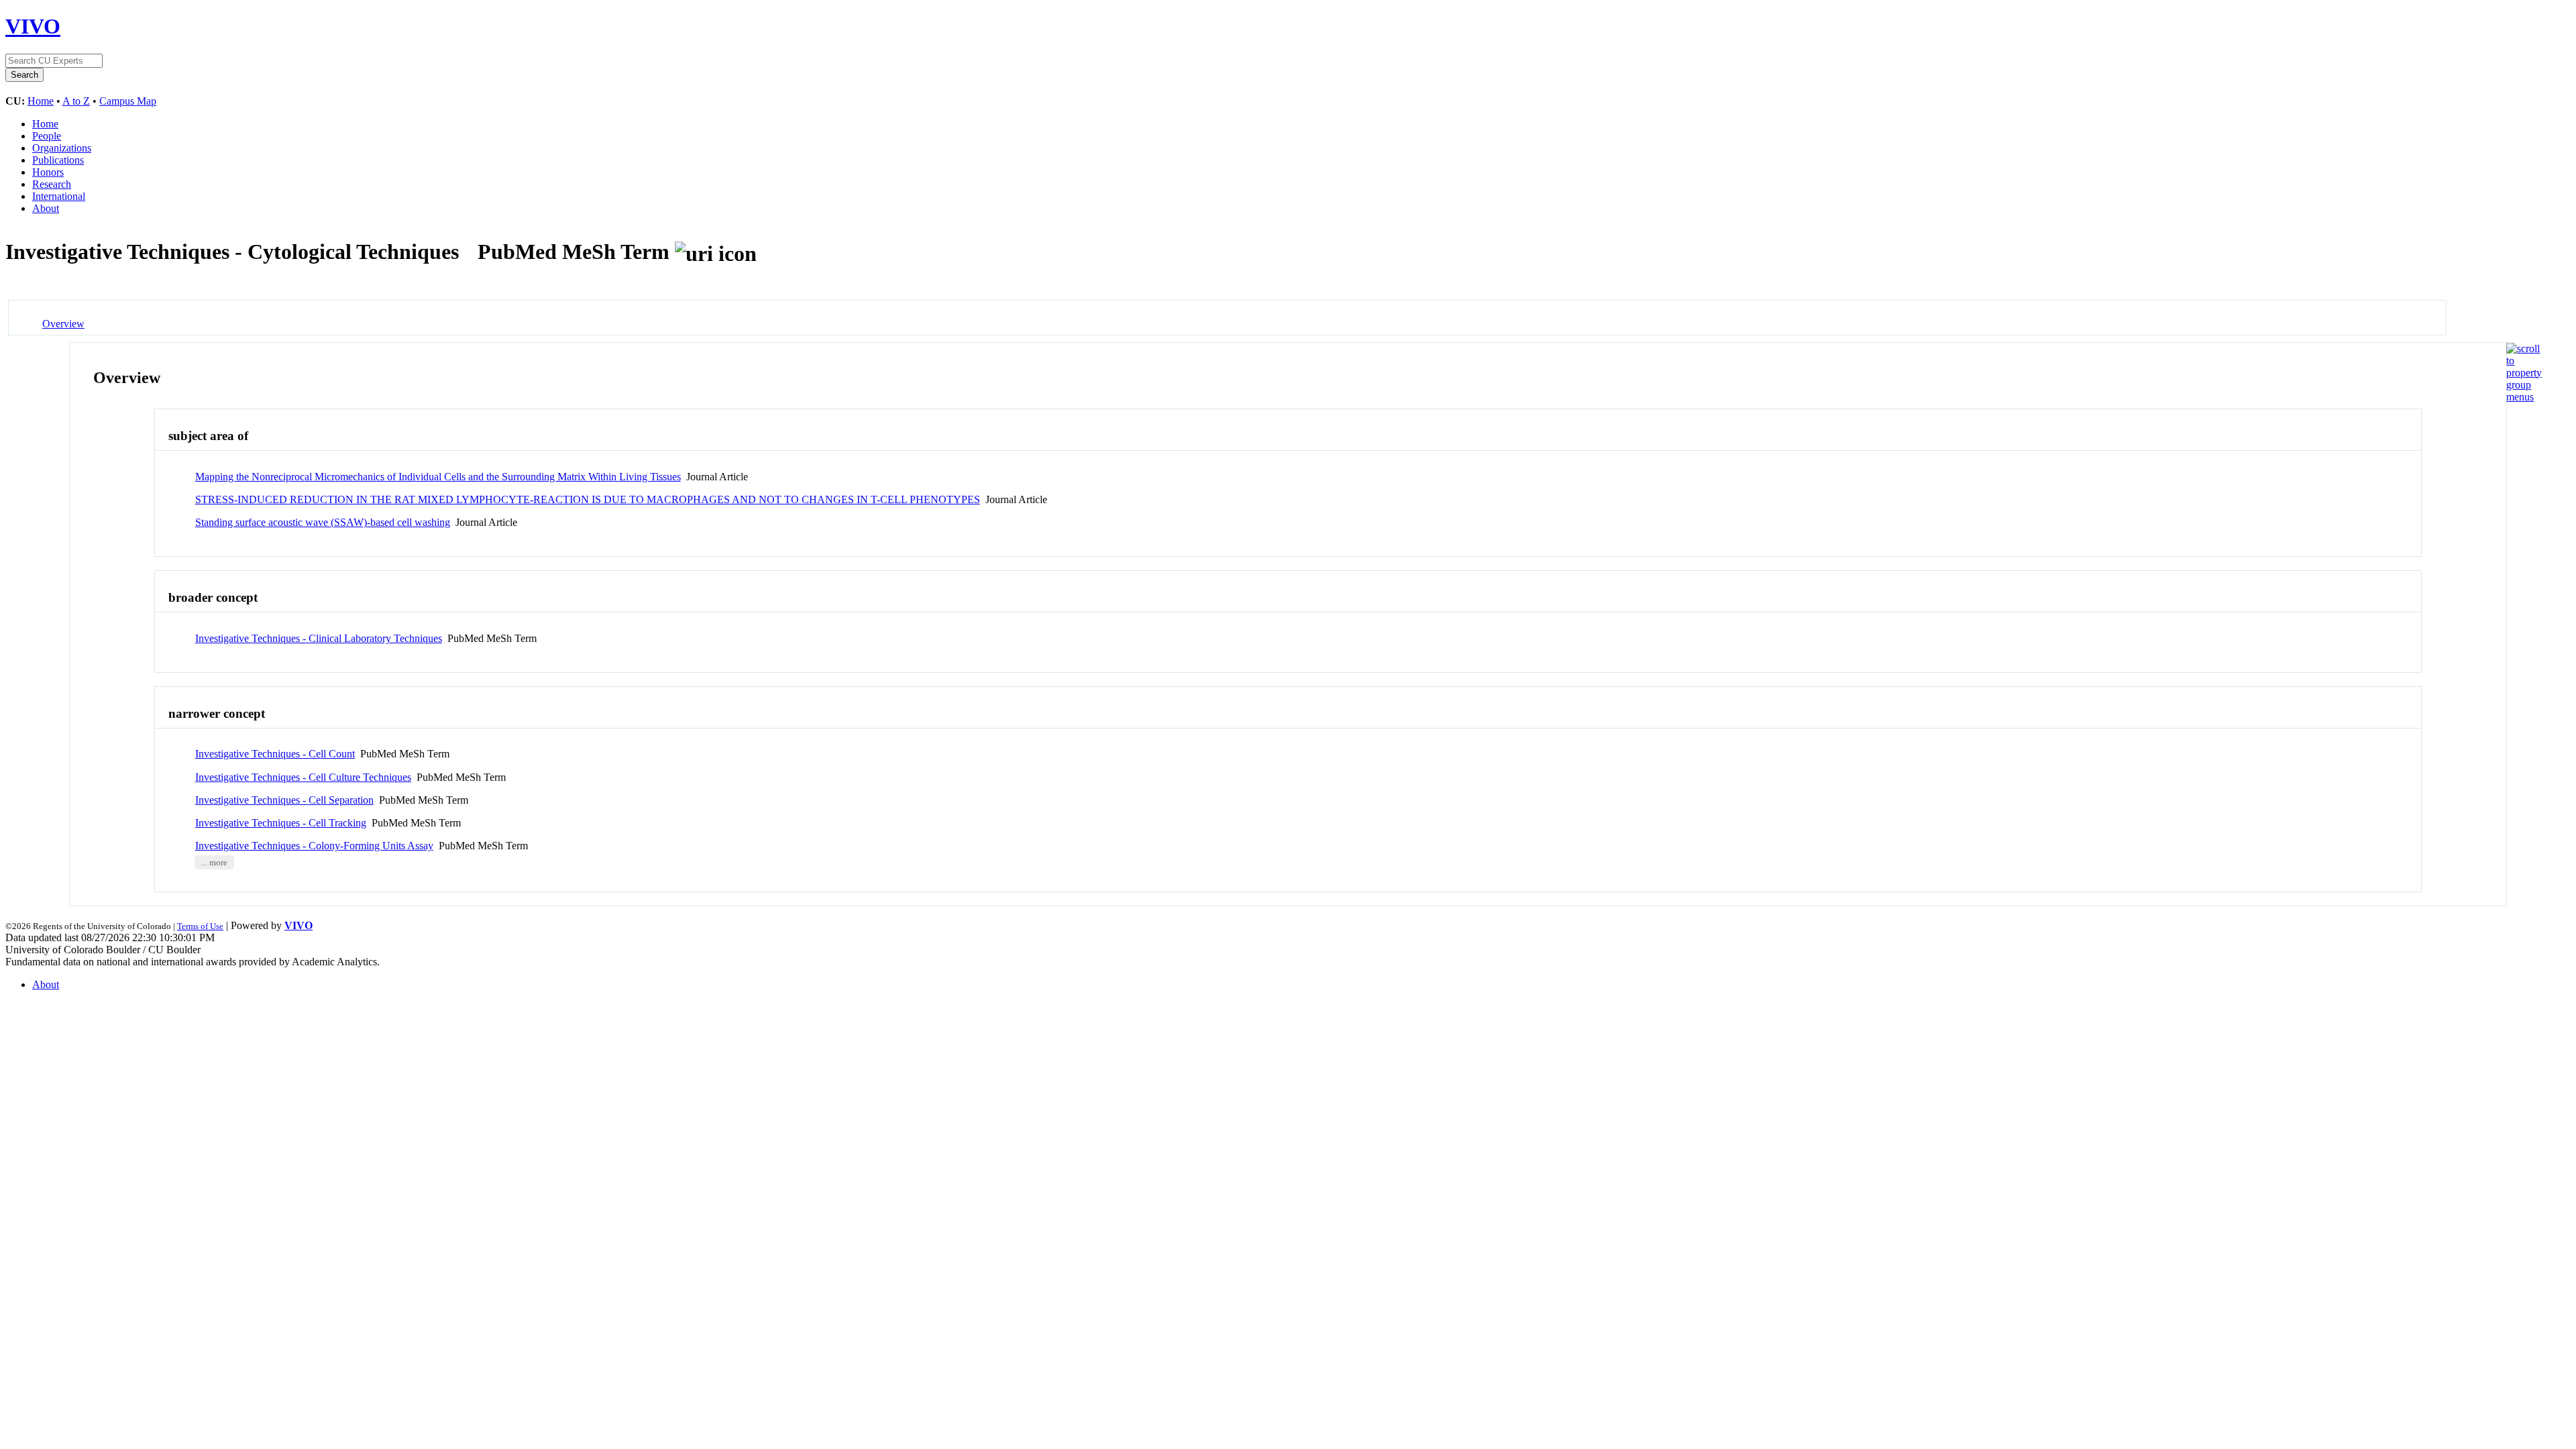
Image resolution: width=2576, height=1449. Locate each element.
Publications (58, 160)
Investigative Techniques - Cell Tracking (281, 823)
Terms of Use (200, 926)
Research (52, 184)
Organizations (62, 148)
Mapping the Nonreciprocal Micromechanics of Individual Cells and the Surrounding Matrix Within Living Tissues (438, 477)
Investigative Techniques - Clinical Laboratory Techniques (319, 638)
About (46, 208)
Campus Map (128, 101)
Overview (63, 324)
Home (41, 101)
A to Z (76, 101)
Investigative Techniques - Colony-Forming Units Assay (314, 846)
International (59, 196)
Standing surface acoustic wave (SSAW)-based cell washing (323, 522)
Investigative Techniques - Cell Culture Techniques (303, 777)
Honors (48, 172)
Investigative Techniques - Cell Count (275, 754)
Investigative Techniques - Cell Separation (284, 800)
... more (214, 862)
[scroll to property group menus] (2524, 397)
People (47, 136)
